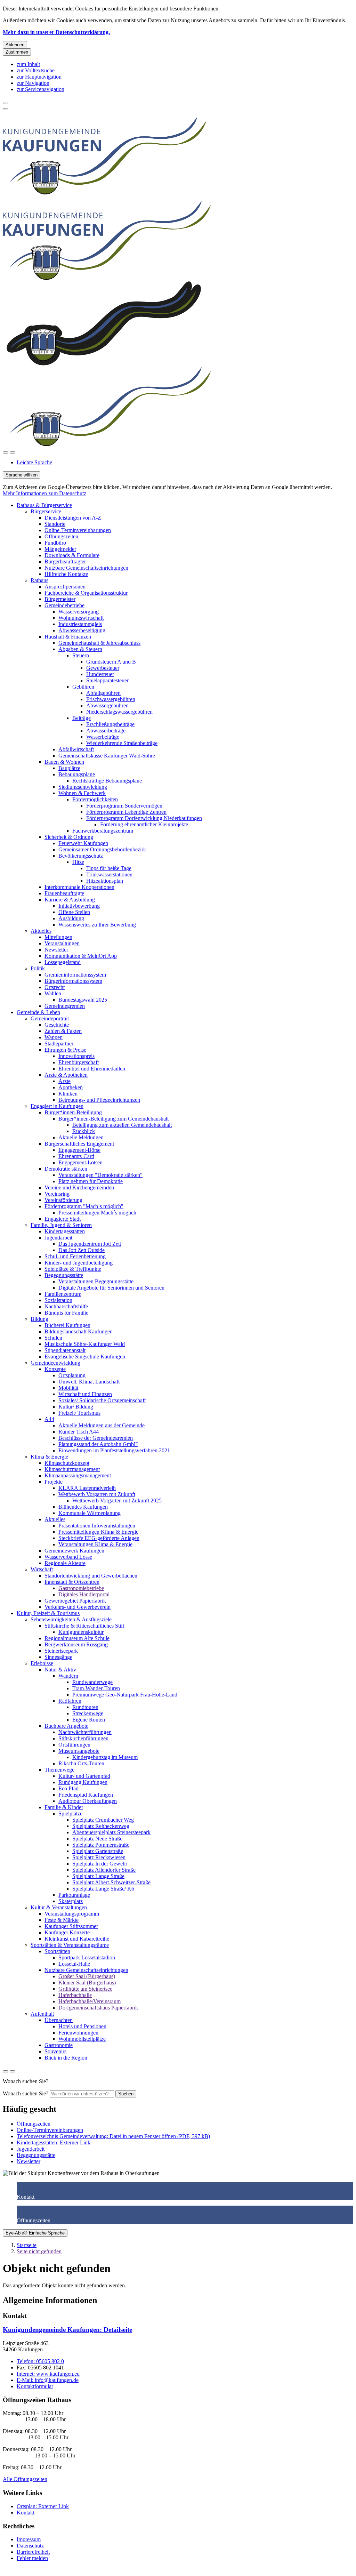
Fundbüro (55, 543)
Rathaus (39, 580)
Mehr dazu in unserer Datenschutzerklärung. (56, 32)
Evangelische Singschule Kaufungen (85, 1357)
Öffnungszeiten (61, 536)
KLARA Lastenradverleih (87, 1488)
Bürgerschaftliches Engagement (79, 1144)
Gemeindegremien (65, 1006)
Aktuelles (41, 931)
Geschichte (57, 1025)
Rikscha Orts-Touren (81, 1763)
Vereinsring (57, 1194)
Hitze (78, 862)
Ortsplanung (72, 1375)
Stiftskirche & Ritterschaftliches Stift (84, 1626)
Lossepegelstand (63, 962)
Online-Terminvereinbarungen (78, 530)
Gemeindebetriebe (64, 605)
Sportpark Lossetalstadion (87, 1957)
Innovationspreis (76, 1056)
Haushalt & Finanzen (68, 637)
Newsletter (56, 950)
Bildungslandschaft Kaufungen (79, 1331)
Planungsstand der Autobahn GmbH (98, 1444)
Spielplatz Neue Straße (97, 1839)
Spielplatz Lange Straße (98, 1876)
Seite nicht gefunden (39, 2251)
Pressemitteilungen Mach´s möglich (97, 1213)
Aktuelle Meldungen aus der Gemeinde (102, 1425)
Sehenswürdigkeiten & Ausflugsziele (71, 1619)
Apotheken (71, 1087)
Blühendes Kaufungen (83, 1507)
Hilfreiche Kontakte (66, 574)
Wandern (68, 1676)
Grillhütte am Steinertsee (85, 1989)
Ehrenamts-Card (76, 1156)
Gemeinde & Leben (38, 1012)
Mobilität (68, 1388)
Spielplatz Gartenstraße (98, 1851)
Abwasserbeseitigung (82, 630)
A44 (49, 1419)
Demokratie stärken (66, 1169)
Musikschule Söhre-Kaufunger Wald (85, 1344)
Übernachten (59, 2020)
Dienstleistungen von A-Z (73, 518)
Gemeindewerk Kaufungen (74, 1551)
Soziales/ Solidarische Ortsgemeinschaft (102, 1400)
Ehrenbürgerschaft (79, 1062)
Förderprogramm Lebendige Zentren (126, 812)
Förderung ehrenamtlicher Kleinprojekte (144, 824)
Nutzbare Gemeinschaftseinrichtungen (86, 568)
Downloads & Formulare (72, 555)
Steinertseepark (61, 1651)
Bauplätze (69, 768)
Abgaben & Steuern (80, 649)
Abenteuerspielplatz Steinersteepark (111, 1832)
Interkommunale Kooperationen (79, 887)
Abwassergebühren (107, 705)
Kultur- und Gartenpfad (84, 1776)
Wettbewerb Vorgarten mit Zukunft (97, 1494)
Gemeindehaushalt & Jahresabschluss (99, 643)
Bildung (39, 1319)
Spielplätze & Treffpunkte (73, 1269)
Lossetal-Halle (74, 1964)
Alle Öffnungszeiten (25, 2479)
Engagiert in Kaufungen (57, 1106)
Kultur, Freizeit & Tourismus (48, 1613)
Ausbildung (71, 918)
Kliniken (68, 1094)
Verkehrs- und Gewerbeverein (78, 1607)
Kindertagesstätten (65, 1231)
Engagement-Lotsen (80, 1162)
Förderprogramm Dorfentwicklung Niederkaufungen (144, 818)
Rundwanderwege (92, 1682)
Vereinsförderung (63, 1200)
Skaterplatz (71, 1901)
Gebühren (83, 687)
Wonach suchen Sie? (26, 2093)
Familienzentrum (63, 1294)
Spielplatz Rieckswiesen (99, 1857)
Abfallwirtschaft (76, 749)
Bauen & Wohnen (64, 762)
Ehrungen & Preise (65, 1050)
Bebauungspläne (77, 774)
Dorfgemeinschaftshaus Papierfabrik (98, 2008)
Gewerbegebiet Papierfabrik (75, 1601)
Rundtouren (85, 1707)
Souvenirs (55, 2051)
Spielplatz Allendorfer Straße (104, 1870)
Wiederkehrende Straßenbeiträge (122, 743)
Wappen (54, 1037)
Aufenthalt (42, 2014)
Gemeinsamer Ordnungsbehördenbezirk (102, 849)
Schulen (53, 1338)
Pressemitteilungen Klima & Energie (98, 1532)
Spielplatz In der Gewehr (100, 1864)
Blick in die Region (66, 2058)
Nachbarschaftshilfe (66, 1306)
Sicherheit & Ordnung (69, 837)
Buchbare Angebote (66, 1726)
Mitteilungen (58, 937)
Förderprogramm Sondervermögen (124, 806)
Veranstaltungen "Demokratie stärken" (100, 1175)
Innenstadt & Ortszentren (72, 1582)
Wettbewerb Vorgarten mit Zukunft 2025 (117, 1500)
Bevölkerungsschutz (81, 856)
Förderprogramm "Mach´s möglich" (84, 1206)
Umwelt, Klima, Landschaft (89, 1382)
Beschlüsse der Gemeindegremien (96, 1438)
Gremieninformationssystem (75, 975)
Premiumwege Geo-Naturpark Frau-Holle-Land (125, 1695)
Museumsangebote (79, 1751)
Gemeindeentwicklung (55, 1363)
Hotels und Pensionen (82, 2026)
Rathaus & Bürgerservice (44, 505)
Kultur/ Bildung (76, 1407)
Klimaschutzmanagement (72, 1469)
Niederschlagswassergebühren (119, 712)
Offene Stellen (74, 912)
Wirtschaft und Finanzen (85, 1394)
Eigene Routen (89, 1720)
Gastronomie (59, 2045)
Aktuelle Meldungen (81, 1137)
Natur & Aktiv (60, 1670)
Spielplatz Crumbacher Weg (103, 1820)
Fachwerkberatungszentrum (103, 831)
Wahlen (53, 993)
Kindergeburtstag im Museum (105, 1757)
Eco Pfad (68, 1788)
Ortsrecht (55, 987)
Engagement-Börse (79, 1150)
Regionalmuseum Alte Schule (77, 1638)
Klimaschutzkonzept (67, 1463)
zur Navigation (33, 83)
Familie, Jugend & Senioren (61, 1225)
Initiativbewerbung (79, 906)
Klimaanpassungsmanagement (78, 1475)
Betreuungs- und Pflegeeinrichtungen (99, 1100)
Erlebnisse (42, 1663)
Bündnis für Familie (66, 1313)
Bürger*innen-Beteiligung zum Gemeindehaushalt (114, 1119)
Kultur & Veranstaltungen (59, 1907)
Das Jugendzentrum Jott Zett (90, 1244)
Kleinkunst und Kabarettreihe (77, 1939)
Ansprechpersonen (65, 587)
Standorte (55, 524)
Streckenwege (88, 1713)
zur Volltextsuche (36, 70)
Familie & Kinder (64, 1807)
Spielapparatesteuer (107, 680)
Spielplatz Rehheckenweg (101, 1826)
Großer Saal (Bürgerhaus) (87, 1976)
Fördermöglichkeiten (95, 799)
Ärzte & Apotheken (66, 1075)
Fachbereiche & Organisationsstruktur (86, 593)
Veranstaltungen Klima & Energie (95, 1544)
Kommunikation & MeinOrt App (81, 956)
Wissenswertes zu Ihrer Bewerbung (97, 925)
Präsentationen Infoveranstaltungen (97, 1526)
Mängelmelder (60, 549)
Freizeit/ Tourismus (79, 1413)
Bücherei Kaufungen (67, 1325)
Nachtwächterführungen (85, 1732)
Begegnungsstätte (64, 1275)
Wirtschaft (42, 1569)
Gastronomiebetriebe (81, 1588)
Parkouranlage (74, 1895)
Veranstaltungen (62, 943)
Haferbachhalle (75, 1995)
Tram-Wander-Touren (96, 1688)
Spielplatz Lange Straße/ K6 (103, 1889)
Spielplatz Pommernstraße (101, 1845)
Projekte (54, 1482)
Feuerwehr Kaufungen (83, 843)
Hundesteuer (100, 674)
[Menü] (13, 452)
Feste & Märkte (62, 1920)
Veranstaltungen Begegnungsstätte (96, 1281)
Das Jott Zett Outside (82, 1250)
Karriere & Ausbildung (70, 900)
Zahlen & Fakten (63, 1031)
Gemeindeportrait (50, 1018)
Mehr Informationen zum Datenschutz (44, 493)
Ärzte (64, 1081)
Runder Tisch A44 (79, 1432)
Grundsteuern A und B (111, 662)
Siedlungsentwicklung (83, 787)
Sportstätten (57, 1951)
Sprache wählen (22, 475)
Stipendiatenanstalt (65, 1350)
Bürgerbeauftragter (65, 561)
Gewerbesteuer (103, 668)
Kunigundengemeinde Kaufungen (67, 2330)
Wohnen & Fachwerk (82, 793)
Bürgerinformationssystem (73, 981)
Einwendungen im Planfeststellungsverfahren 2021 (114, 1450)
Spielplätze (70, 1813)
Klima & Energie (49, 1457)
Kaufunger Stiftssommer (71, 1926)
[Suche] (6, 452)
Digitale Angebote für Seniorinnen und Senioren (111, 1288)
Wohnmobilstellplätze (82, 2039)
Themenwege (59, 1770)
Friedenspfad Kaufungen (86, 1795)
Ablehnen (15, 45)
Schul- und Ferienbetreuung (75, 1256)
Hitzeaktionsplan (105, 881)
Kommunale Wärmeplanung (90, 1513)
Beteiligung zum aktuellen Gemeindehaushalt (122, 1125)
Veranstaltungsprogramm (72, 1914)
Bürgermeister (60, 599)
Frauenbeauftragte (64, 893)
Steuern (81, 655)
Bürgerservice (46, 511)
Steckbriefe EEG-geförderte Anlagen (99, 1538)
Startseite (27, 2245)
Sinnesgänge (58, 1657)
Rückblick (84, 1131)
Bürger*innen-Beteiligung (73, 1112)
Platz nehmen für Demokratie (91, 1181)
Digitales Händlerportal (84, 1594)
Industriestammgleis (80, 624)
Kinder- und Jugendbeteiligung (79, 1263)
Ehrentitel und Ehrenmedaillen (92, 1069)
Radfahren (70, 1701)
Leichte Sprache (34, 462)
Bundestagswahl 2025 (83, 1000)
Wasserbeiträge (103, 737)
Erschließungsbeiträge (110, 724)
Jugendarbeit (58, 1238)
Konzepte (55, 1369)
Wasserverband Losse (68, 1557)
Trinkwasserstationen (109, 874)
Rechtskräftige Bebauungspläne (107, 781)
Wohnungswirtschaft (81, 618)
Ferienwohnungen (78, 2033)
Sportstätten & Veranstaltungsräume (70, 1945)
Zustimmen (17, 52)
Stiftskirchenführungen (83, 1738)
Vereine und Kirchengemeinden (79, 1187)
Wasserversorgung (79, 612)
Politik (38, 968)
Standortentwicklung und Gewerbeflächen (91, 1576)
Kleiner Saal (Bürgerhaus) (87, 1983)
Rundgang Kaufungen (83, 1782)
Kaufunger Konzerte (67, 1932)
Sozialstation (58, 1300)
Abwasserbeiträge (106, 731)
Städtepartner (59, 1044)
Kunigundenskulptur (81, 1632)
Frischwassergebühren (111, 699)
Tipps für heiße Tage (109, 868)
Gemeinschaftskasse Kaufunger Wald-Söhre (107, 756)
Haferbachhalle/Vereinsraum (90, 2001)
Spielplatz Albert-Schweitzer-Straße (111, 1882)
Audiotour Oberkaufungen (88, 1801)
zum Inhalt (28, 64)
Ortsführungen (74, 1745)
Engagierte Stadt (63, 1219)
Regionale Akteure (65, 1563)
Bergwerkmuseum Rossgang (76, 1644)
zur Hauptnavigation (39, 77)
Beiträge (82, 718)
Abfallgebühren (103, 693)
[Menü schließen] (6, 103)
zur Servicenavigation (41, 89)
